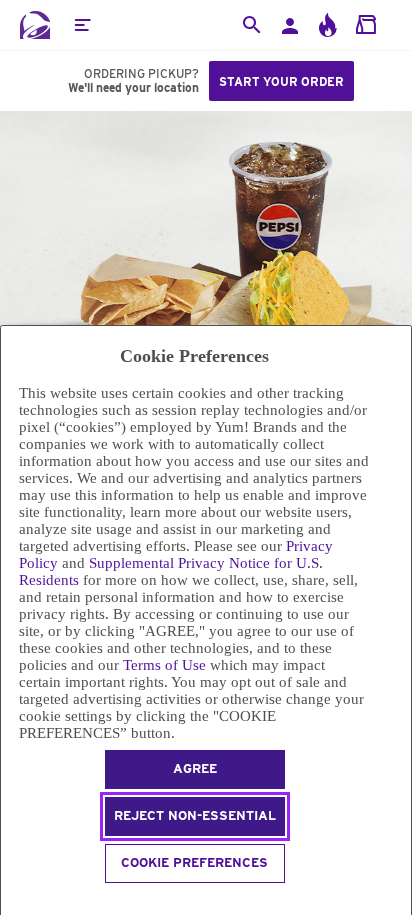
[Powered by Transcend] (9, 901)
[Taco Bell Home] (35, 25)
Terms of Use (164, 665)
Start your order (281, 81)
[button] (82, 25)
